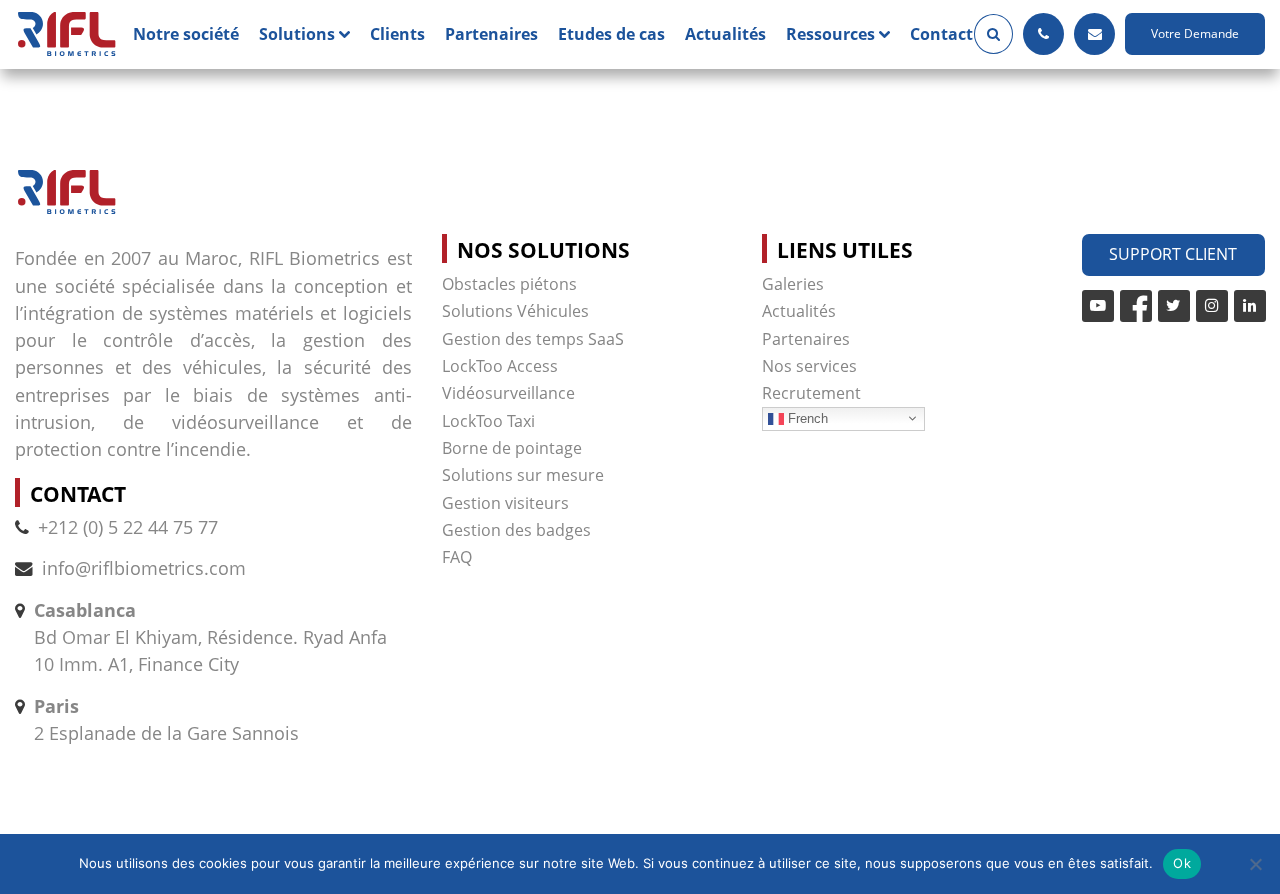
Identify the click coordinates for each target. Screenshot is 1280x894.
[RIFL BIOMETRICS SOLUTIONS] (66, 34)
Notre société (186, 34)
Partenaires (491, 34)
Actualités (725, 34)
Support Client (1173, 254)
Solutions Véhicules (515, 311)
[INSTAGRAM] (1212, 306)
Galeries (793, 284)
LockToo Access (500, 366)
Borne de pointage (512, 448)
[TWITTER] (1174, 306)
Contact (941, 34)
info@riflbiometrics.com (144, 568)
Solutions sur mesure (523, 475)
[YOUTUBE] (1098, 306)
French (806, 417)
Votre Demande (1195, 33)
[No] (1255, 864)
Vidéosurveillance (508, 393)
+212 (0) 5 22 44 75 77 (128, 527)
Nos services (809, 366)
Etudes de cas (611, 34)
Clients (397, 34)
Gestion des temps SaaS (533, 339)
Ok (1182, 863)
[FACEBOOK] (1136, 306)
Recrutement (811, 393)
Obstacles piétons (509, 284)
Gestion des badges (516, 530)
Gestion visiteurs (505, 503)
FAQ (457, 557)
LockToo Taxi (488, 421)
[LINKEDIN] (1250, 306)
